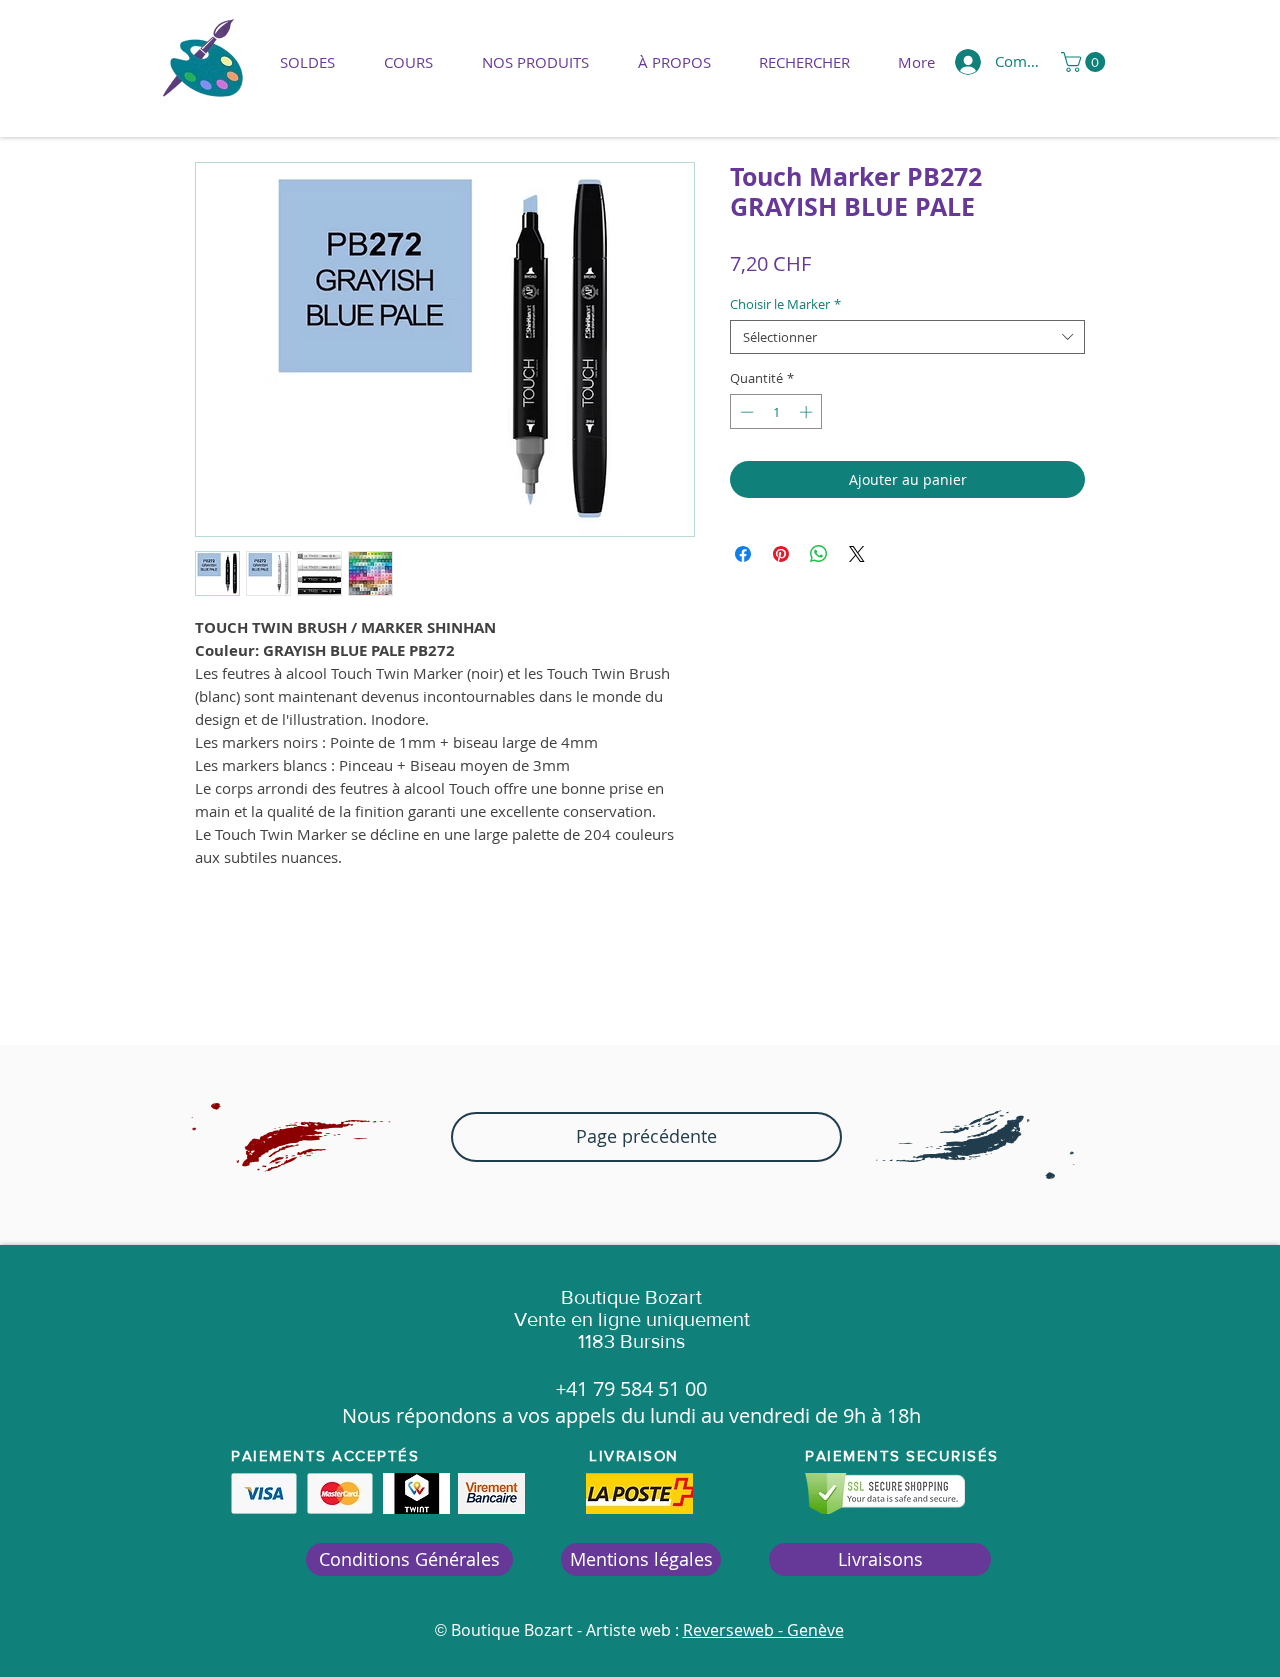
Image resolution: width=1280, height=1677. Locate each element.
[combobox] (907, 337)
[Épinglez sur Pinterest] (781, 554)
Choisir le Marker (785, 304)
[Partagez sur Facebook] (743, 554)
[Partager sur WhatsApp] (819, 554)
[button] (535, 62)
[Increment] (808, 412)
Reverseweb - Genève (763, 1630)
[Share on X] (857, 554)
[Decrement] (745, 412)
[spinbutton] (776, 412)
